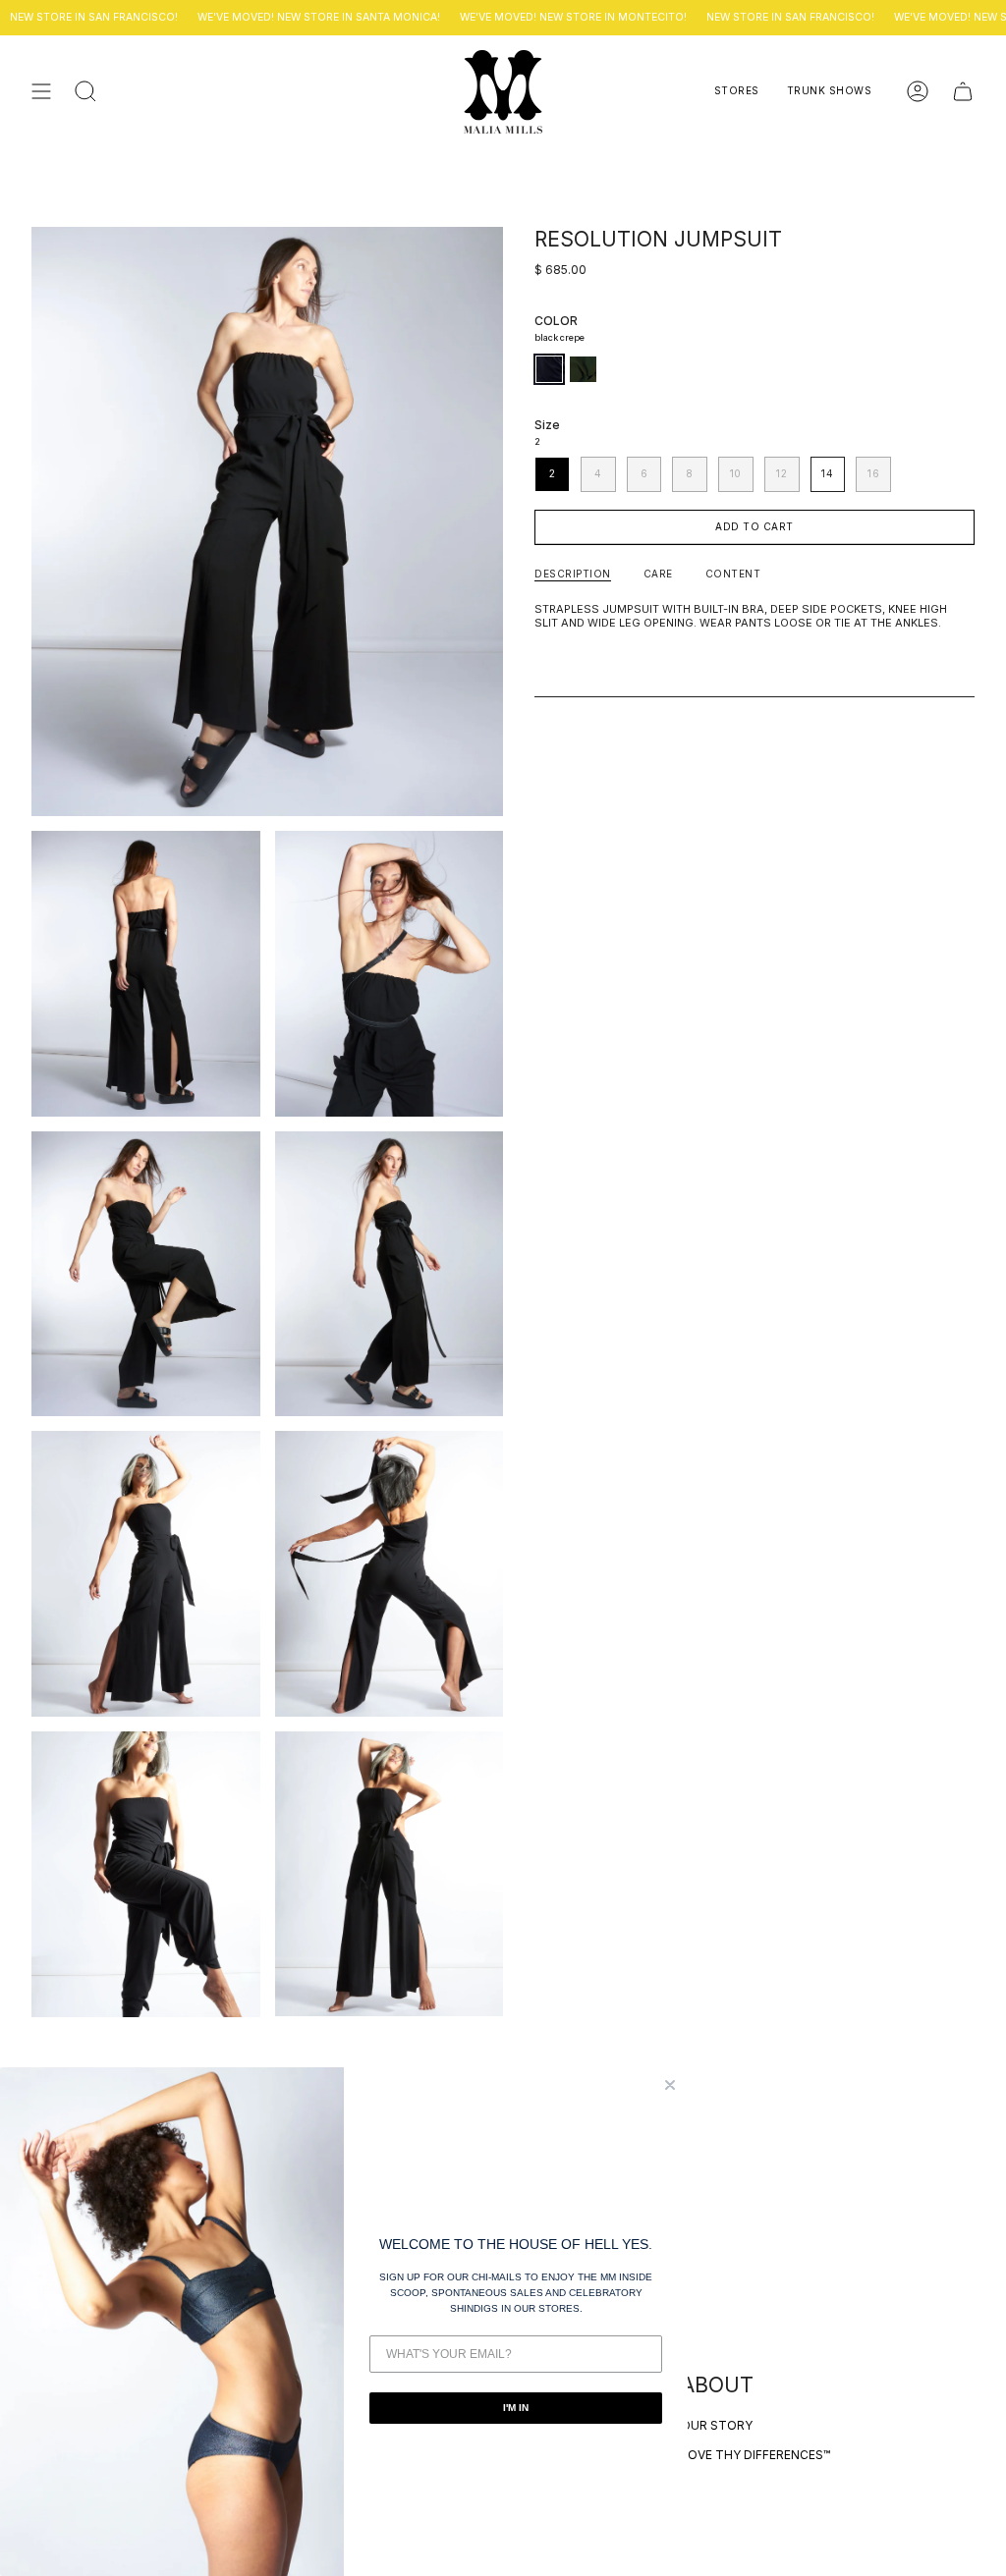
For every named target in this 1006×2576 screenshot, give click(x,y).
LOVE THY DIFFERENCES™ (755, 2455)
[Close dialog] (670, 2085)
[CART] (963, 92)
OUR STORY (717, 2425)
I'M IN (516, 2408)
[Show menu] (41, 92)
